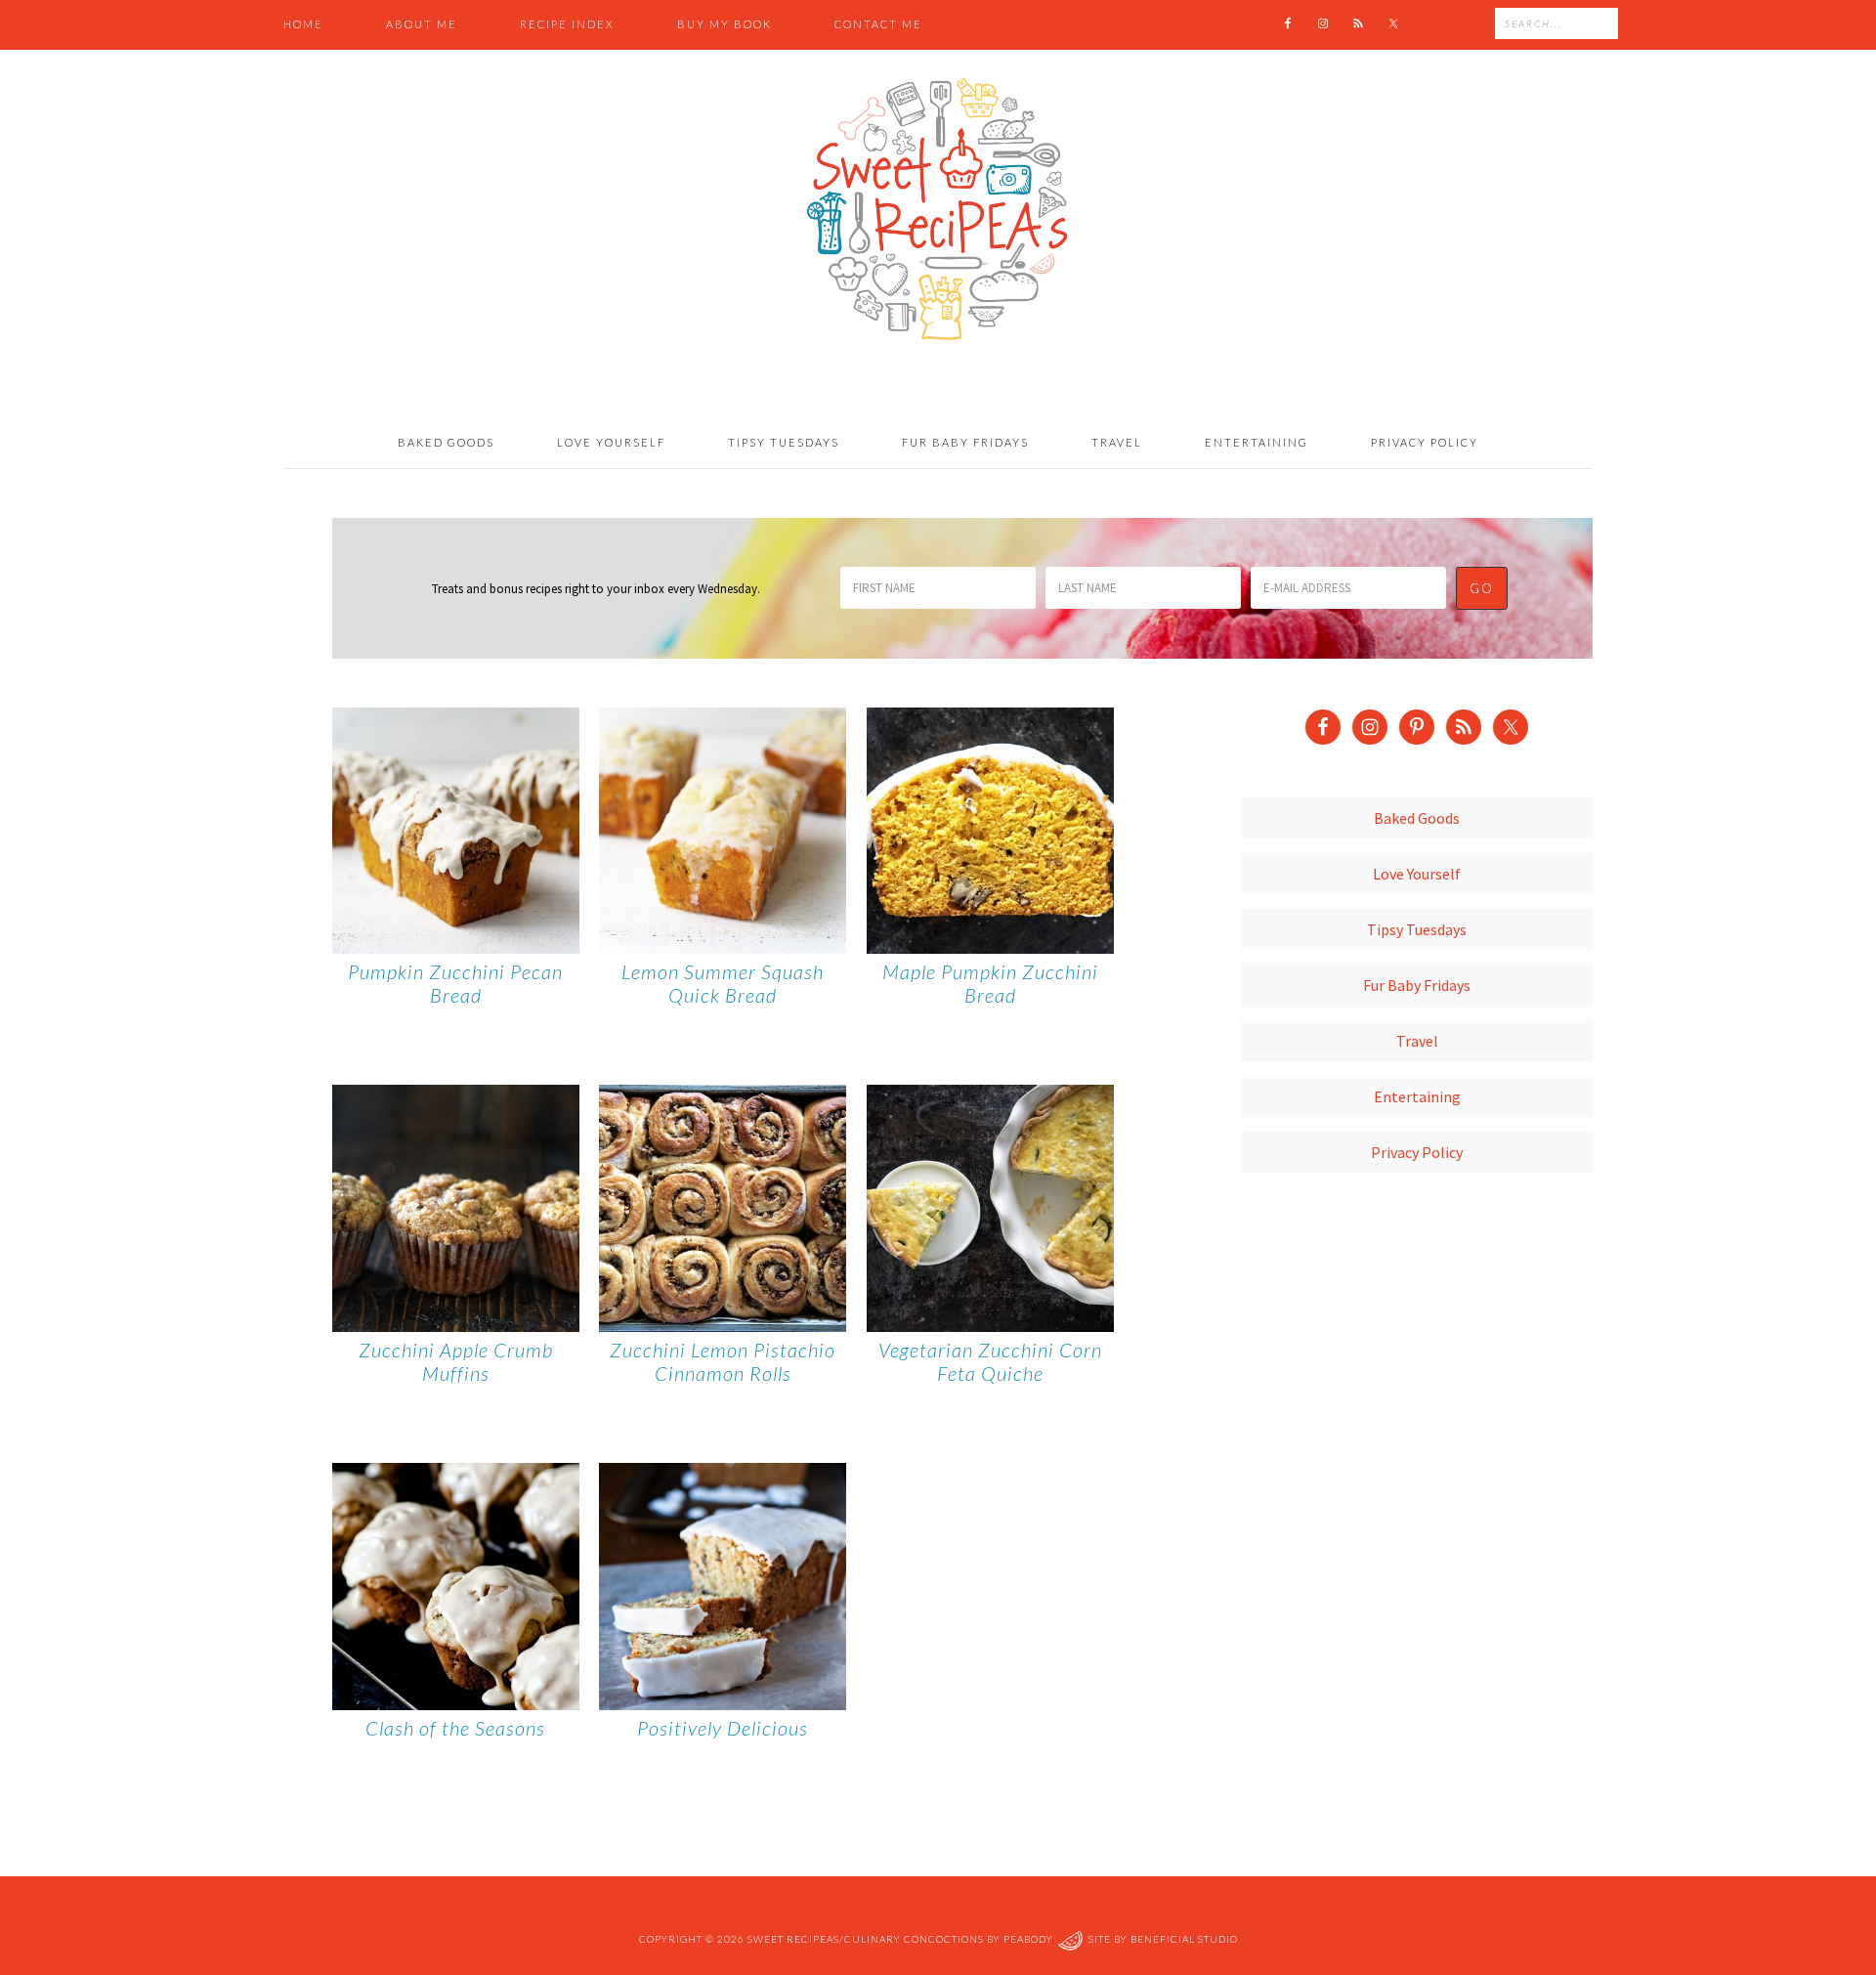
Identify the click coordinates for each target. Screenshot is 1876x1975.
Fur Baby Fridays (1417, 985)
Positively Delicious (723, 1728)
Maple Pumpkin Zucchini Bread (990, 983)
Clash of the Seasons (455, 1728)
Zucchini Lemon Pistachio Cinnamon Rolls (723, 1361)
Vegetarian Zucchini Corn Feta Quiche (990, 1361)
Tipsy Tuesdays (1417, 929)
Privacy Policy (1417, 1152)
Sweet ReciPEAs (938, 210)
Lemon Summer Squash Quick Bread (723, 983)
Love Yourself (1417, 874)
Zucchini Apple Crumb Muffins (456, 1361)
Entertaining (1417, 1096)
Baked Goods (1417, 818)
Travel (1417, 1041)
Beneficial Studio (1184, 1940)
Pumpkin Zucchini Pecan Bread (455, 983)
